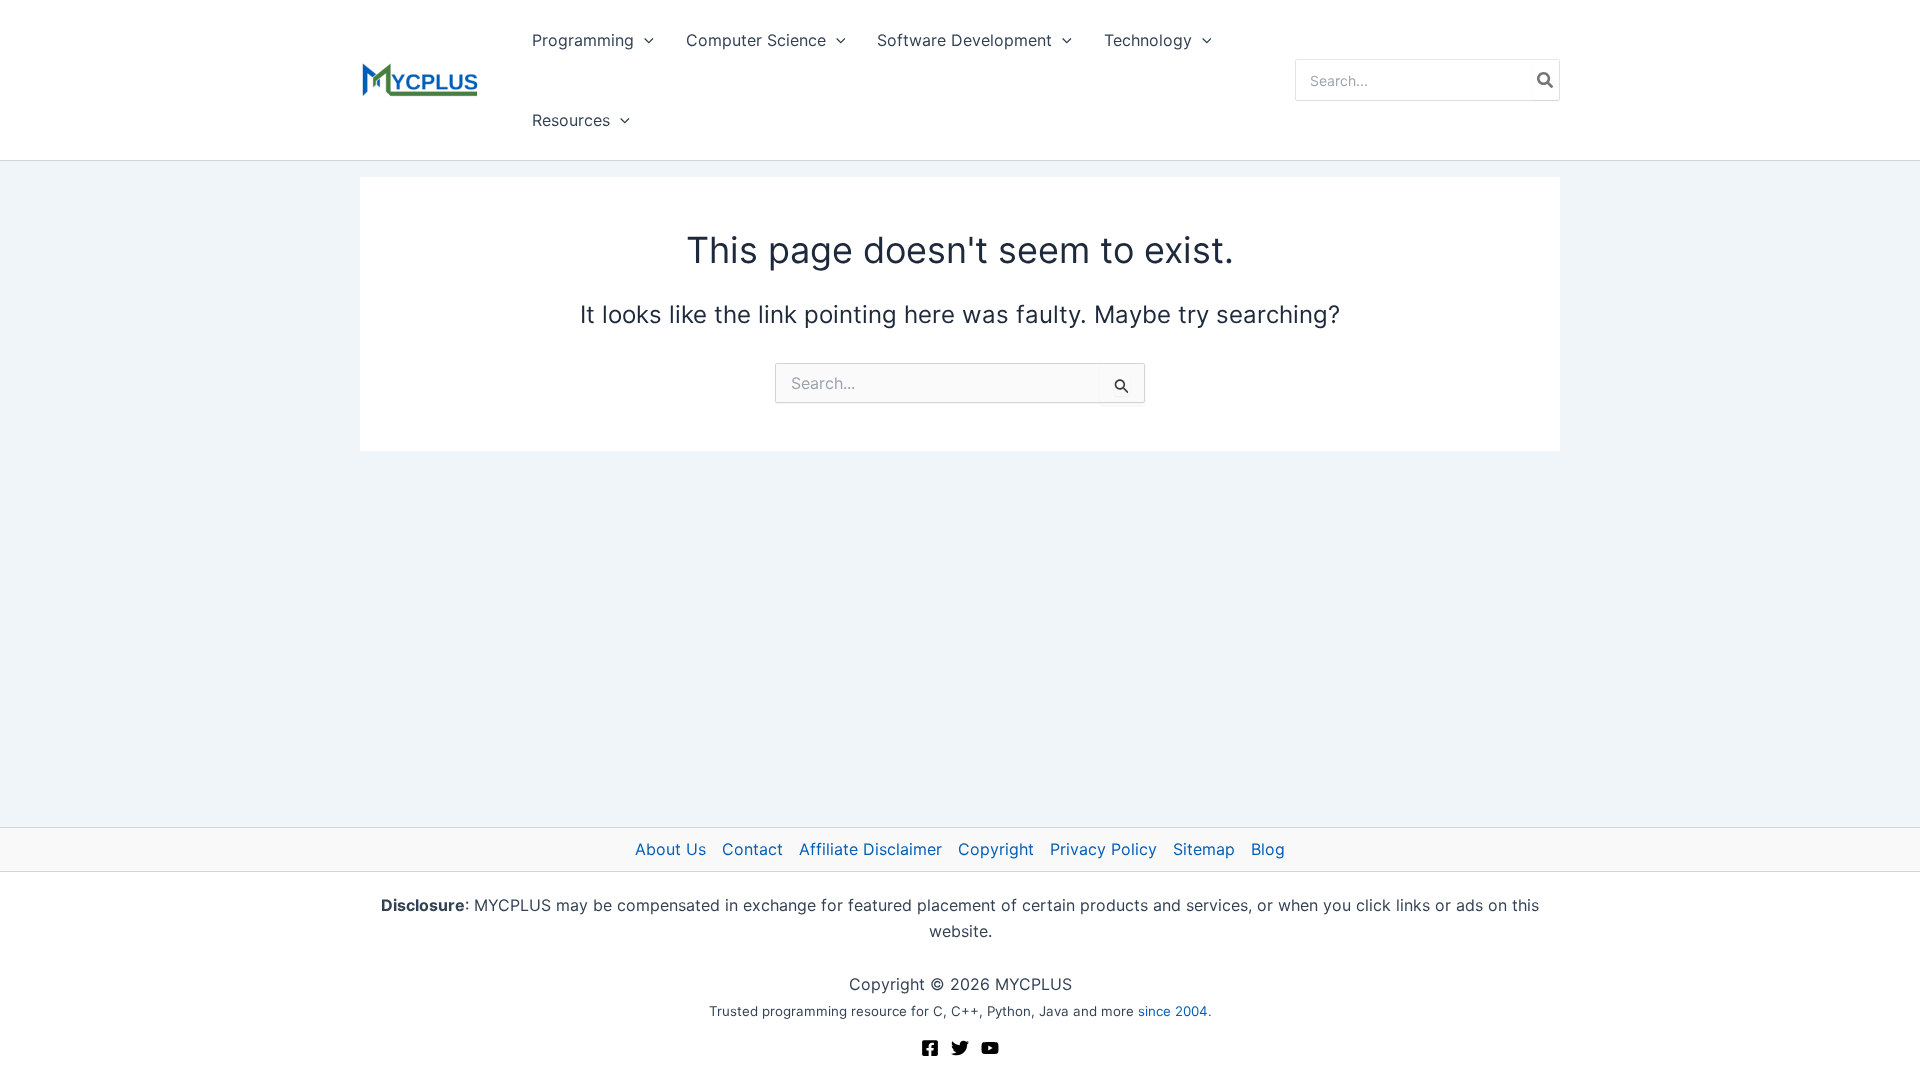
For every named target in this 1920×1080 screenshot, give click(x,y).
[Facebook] (930, 1048)
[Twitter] (960, 1048)
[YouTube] (990, 1048)
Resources (571, 120)
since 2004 (1173, 1011)
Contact (752, 849)
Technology (1148, 40)
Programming (583, 40)
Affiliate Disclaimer (870, 849)
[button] (644, 40)
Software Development (964, 40)
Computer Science (756, 40)
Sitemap (1204, 849)
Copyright (996, 849)
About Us (670, 849)
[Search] (1546, 80)
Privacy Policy (1103, 849)
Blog (1268, 849)
